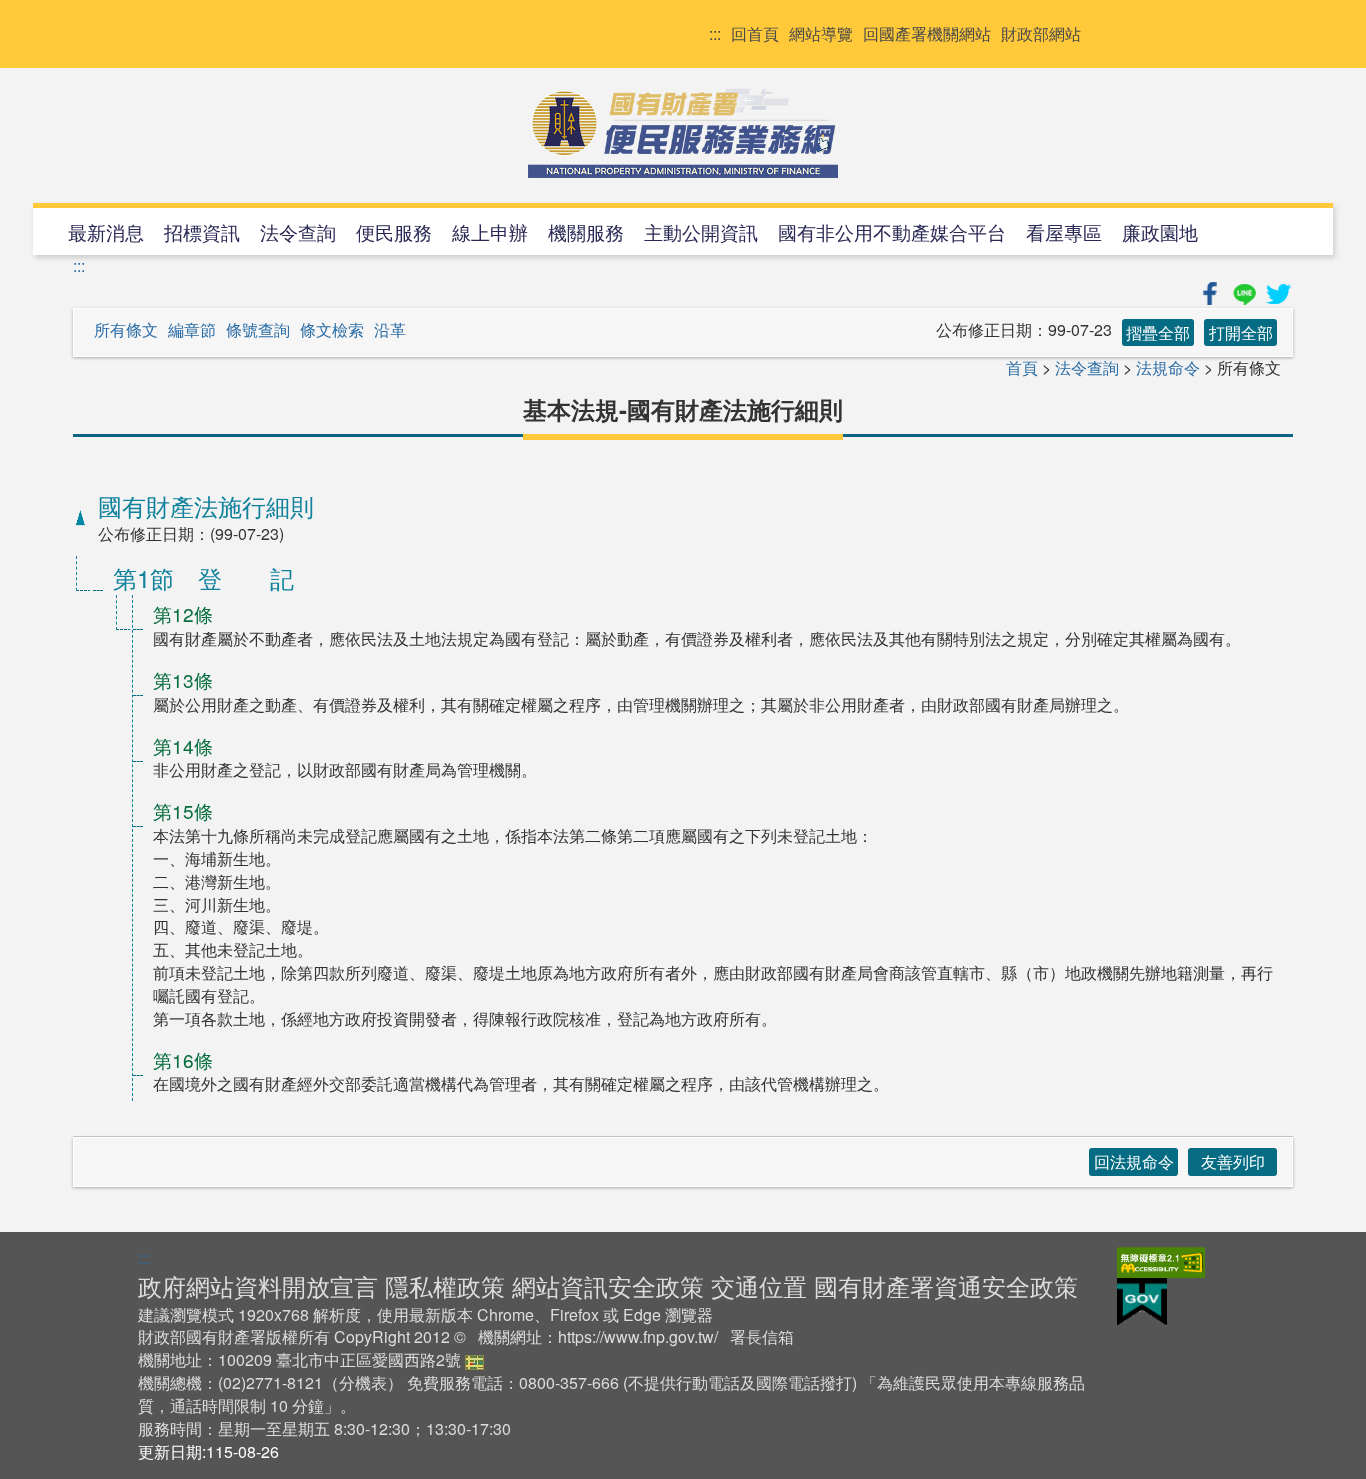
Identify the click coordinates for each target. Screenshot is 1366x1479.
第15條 (183, 810)
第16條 (183, 1059)
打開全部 (1241, 332)
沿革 (390, 330)
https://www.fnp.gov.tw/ (638, 1336)
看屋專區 (1064, 231)
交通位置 (759, 1285)
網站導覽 (821, 34)
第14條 (183, 745)
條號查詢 (258, 330)
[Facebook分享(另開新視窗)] (1212, 290)
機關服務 (586, 231)
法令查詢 (298, 231)
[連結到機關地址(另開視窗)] (474, 1359)
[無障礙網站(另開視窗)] (1161, 1259)
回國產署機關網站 (927, 34)
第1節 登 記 (203, 577)
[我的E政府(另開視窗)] (1142, 1299)
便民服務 (394, 231)
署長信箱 (762, 1336)
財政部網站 (1041, 34)
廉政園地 (1160, 231)
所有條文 (126, 330)
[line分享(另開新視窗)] (1246, 290)
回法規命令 (1134, 1161)
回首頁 (755, 34)
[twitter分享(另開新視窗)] (1278, 290)
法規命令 (1168, 367)
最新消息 (106, 231)
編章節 (192, 330)
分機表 (363, 1382)
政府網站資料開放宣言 (258, 1285)
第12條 (183, 613)
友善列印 (1233, 1161)
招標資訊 (202, 231)
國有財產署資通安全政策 (946, 1285)
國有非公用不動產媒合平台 (892, 231)
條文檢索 (332, 330)
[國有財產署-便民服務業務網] (683, 133)
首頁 (1022, 367)
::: (715, 34)
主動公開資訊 (701, 231)
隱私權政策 (445, 1285)
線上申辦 (490, 231)
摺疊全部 (1158, 332)
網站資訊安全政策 (608, 1285)
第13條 (183, 679)
